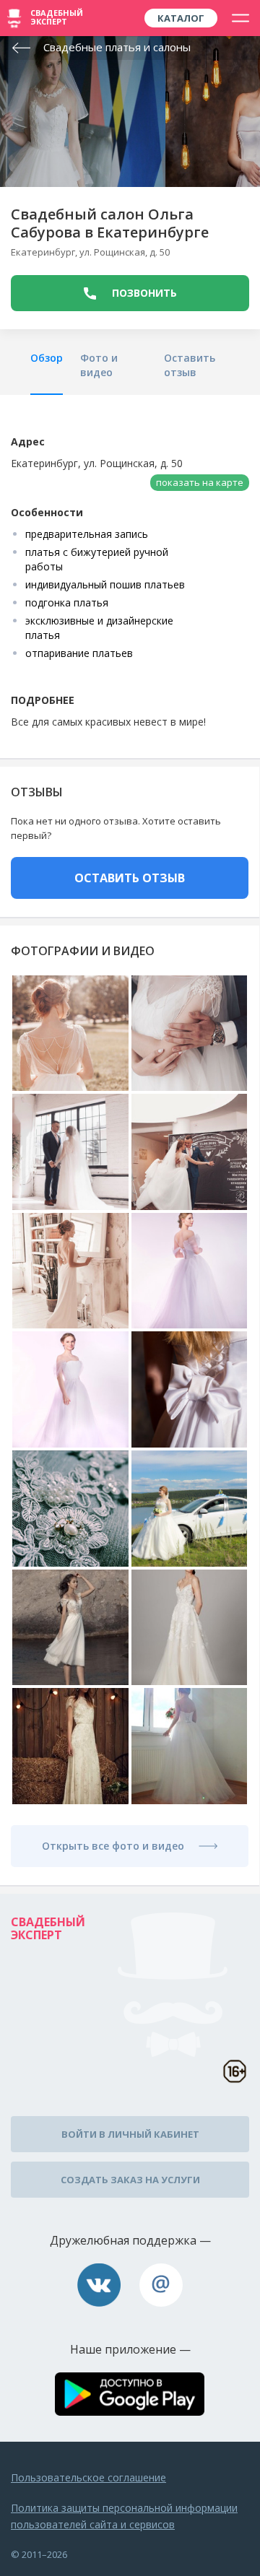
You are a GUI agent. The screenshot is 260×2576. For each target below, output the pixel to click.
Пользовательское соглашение (88, 2477)
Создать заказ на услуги (130, 2180)
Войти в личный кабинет (130, 2134)
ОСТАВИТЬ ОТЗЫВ (130, 878)
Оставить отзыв (190, 365)
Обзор (47, 358)
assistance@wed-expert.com (161, 2285)
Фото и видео (99, 365)
